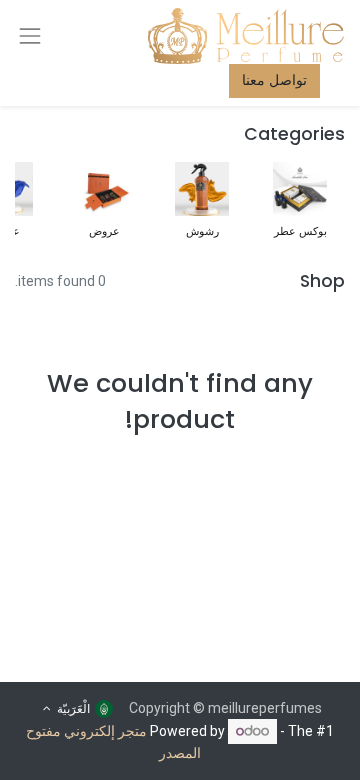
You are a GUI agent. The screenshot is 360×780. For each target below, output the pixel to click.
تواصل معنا (274, 80)
